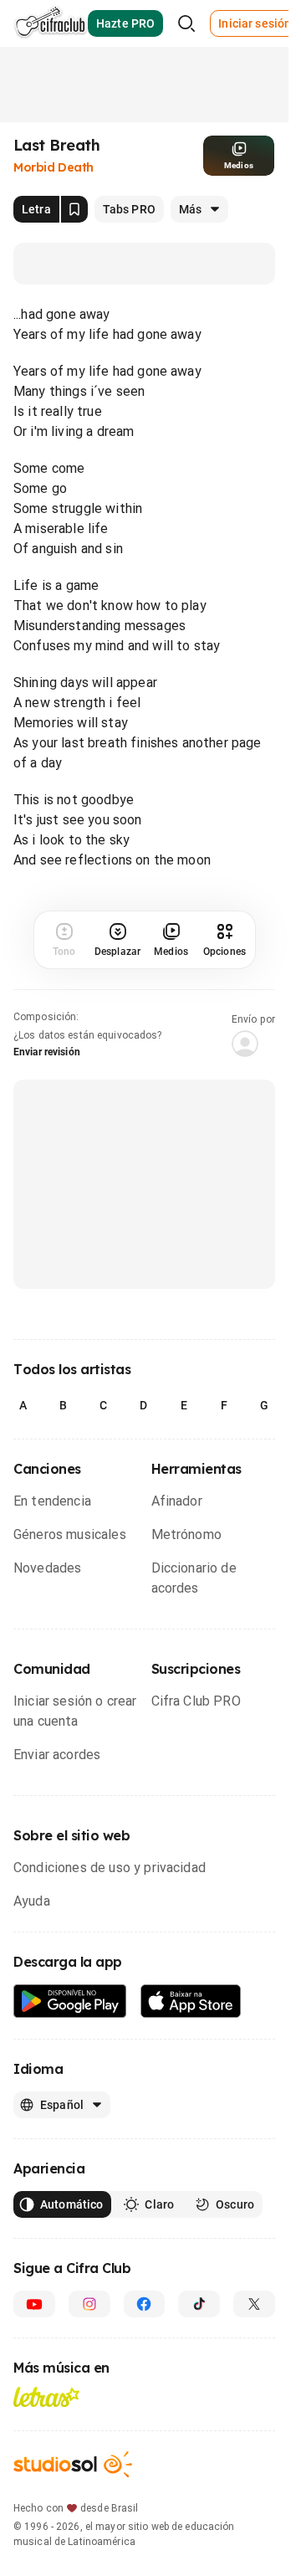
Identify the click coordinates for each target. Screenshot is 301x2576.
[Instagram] (89, 2304)
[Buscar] (186, 23)
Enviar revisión (47, 1052)
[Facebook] (145, 2304)
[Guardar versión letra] (74, 209)
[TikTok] (199, 2304)
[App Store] (191, 2001)
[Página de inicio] (51, 23)
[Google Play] (70, 2001)
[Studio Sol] (73, 2464)
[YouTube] (34, 2304)
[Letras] (46, 2397)
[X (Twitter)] (254, 2304)
